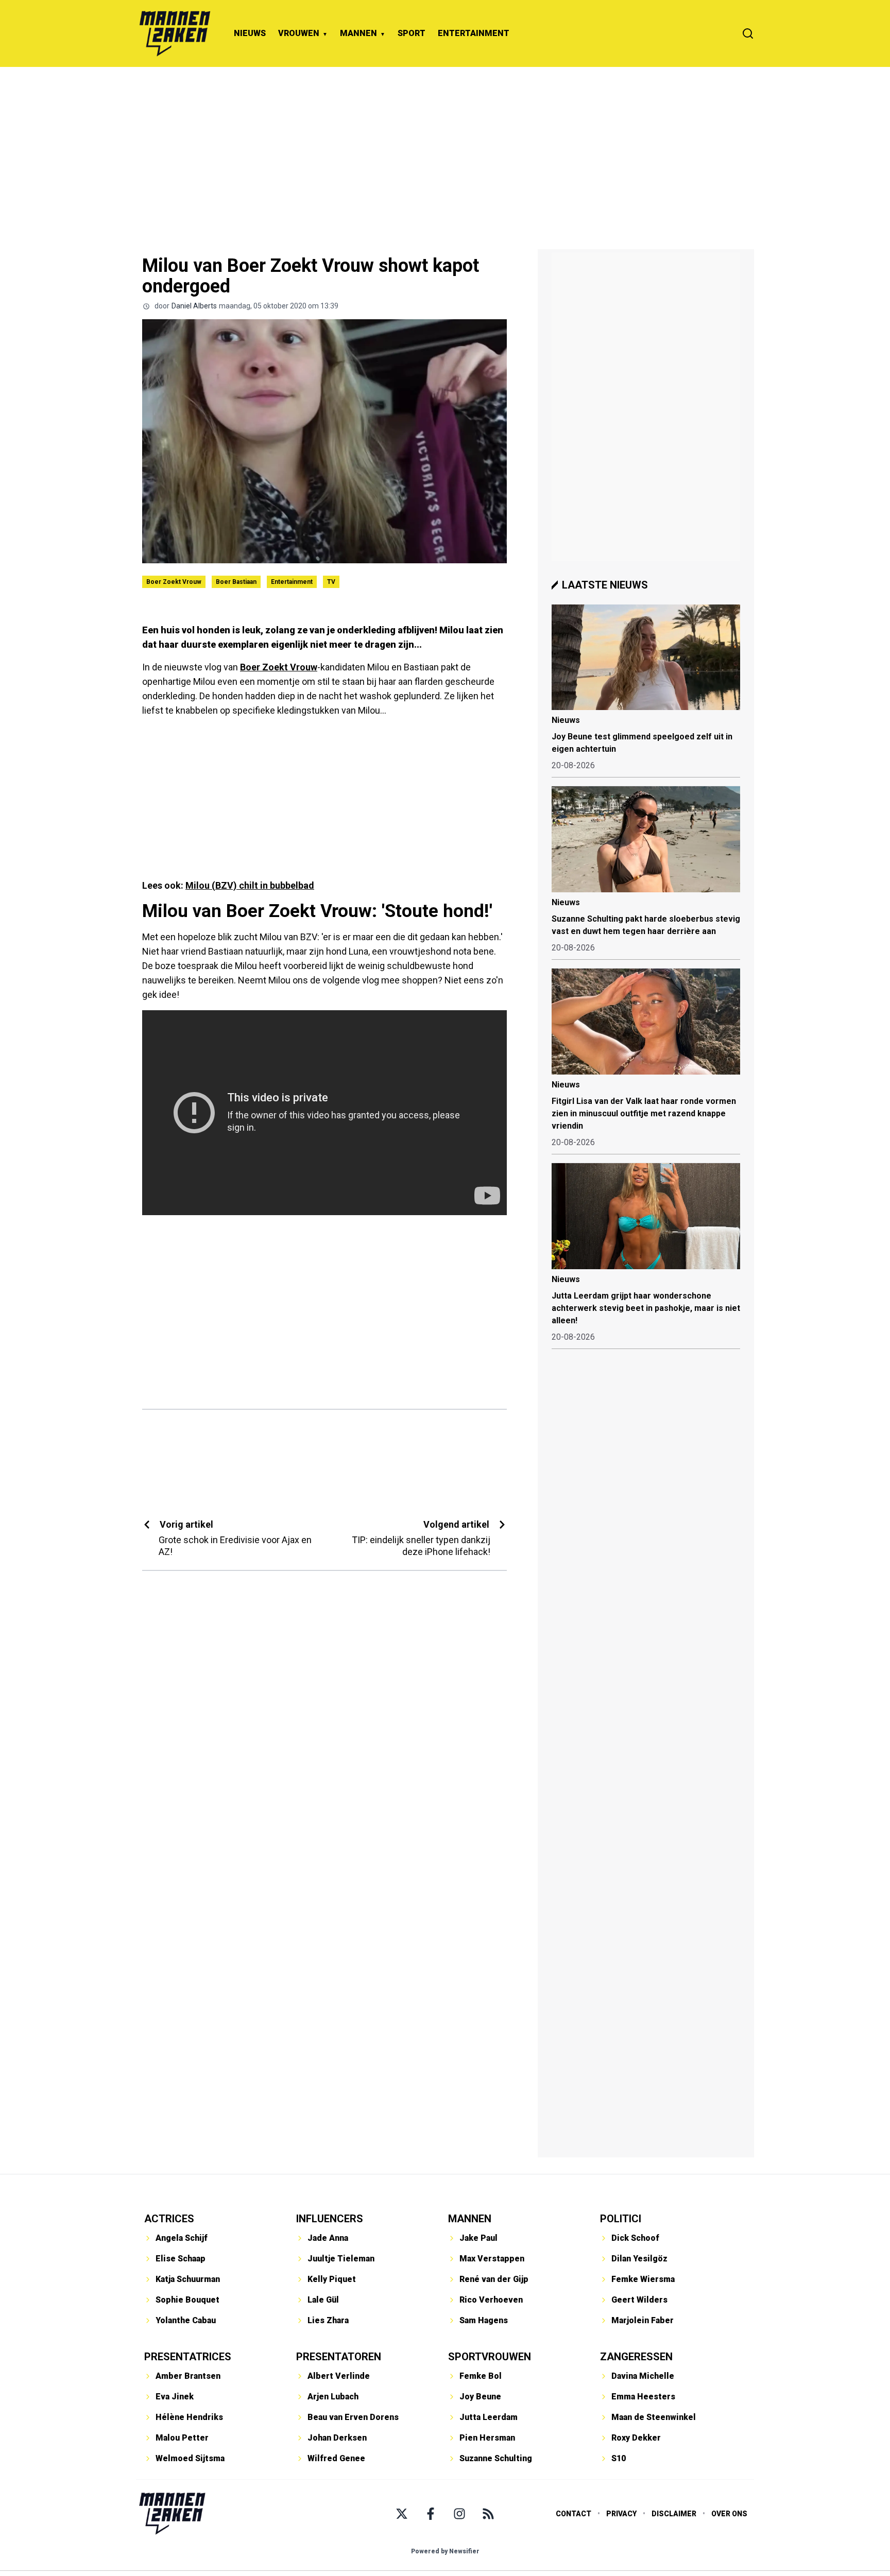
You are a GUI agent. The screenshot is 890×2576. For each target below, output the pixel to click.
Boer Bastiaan (236, 582)
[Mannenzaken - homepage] (175, 33)
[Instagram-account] (459, 2514)
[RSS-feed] (488, 2514)
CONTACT (574, 2514)
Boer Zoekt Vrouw (174, 582)
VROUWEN (299, 33)
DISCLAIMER (674, 2514)
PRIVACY (621, 2514)
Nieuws (566, 720)
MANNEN (358, 33)
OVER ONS (729, 2514)
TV (331, 582)
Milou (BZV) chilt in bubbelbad (250, 885)
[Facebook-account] (431, 2514)
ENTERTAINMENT (474, 33)
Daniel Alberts (194, 306)
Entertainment (292, 582)
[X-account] (402, 2514)
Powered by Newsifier (445, 2551)
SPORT (412, 33)
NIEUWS (250, 33)
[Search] (748, 33)
